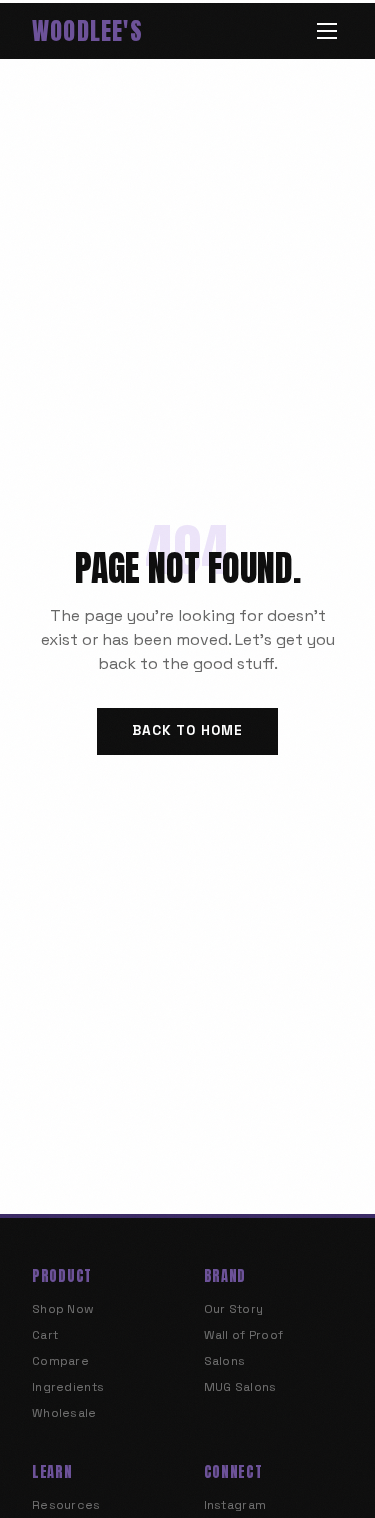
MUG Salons (240, 1387)
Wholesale (64, 1413)
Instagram (235, 1505)
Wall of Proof (244, 1335)
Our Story (234, 1309)
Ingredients (68, 1387)
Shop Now (63, 1309)
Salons (225, 1361)
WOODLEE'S (87, 31)
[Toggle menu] (327, 31)
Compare (60, 1361)
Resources (66, 1505)
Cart (45, 1335)
